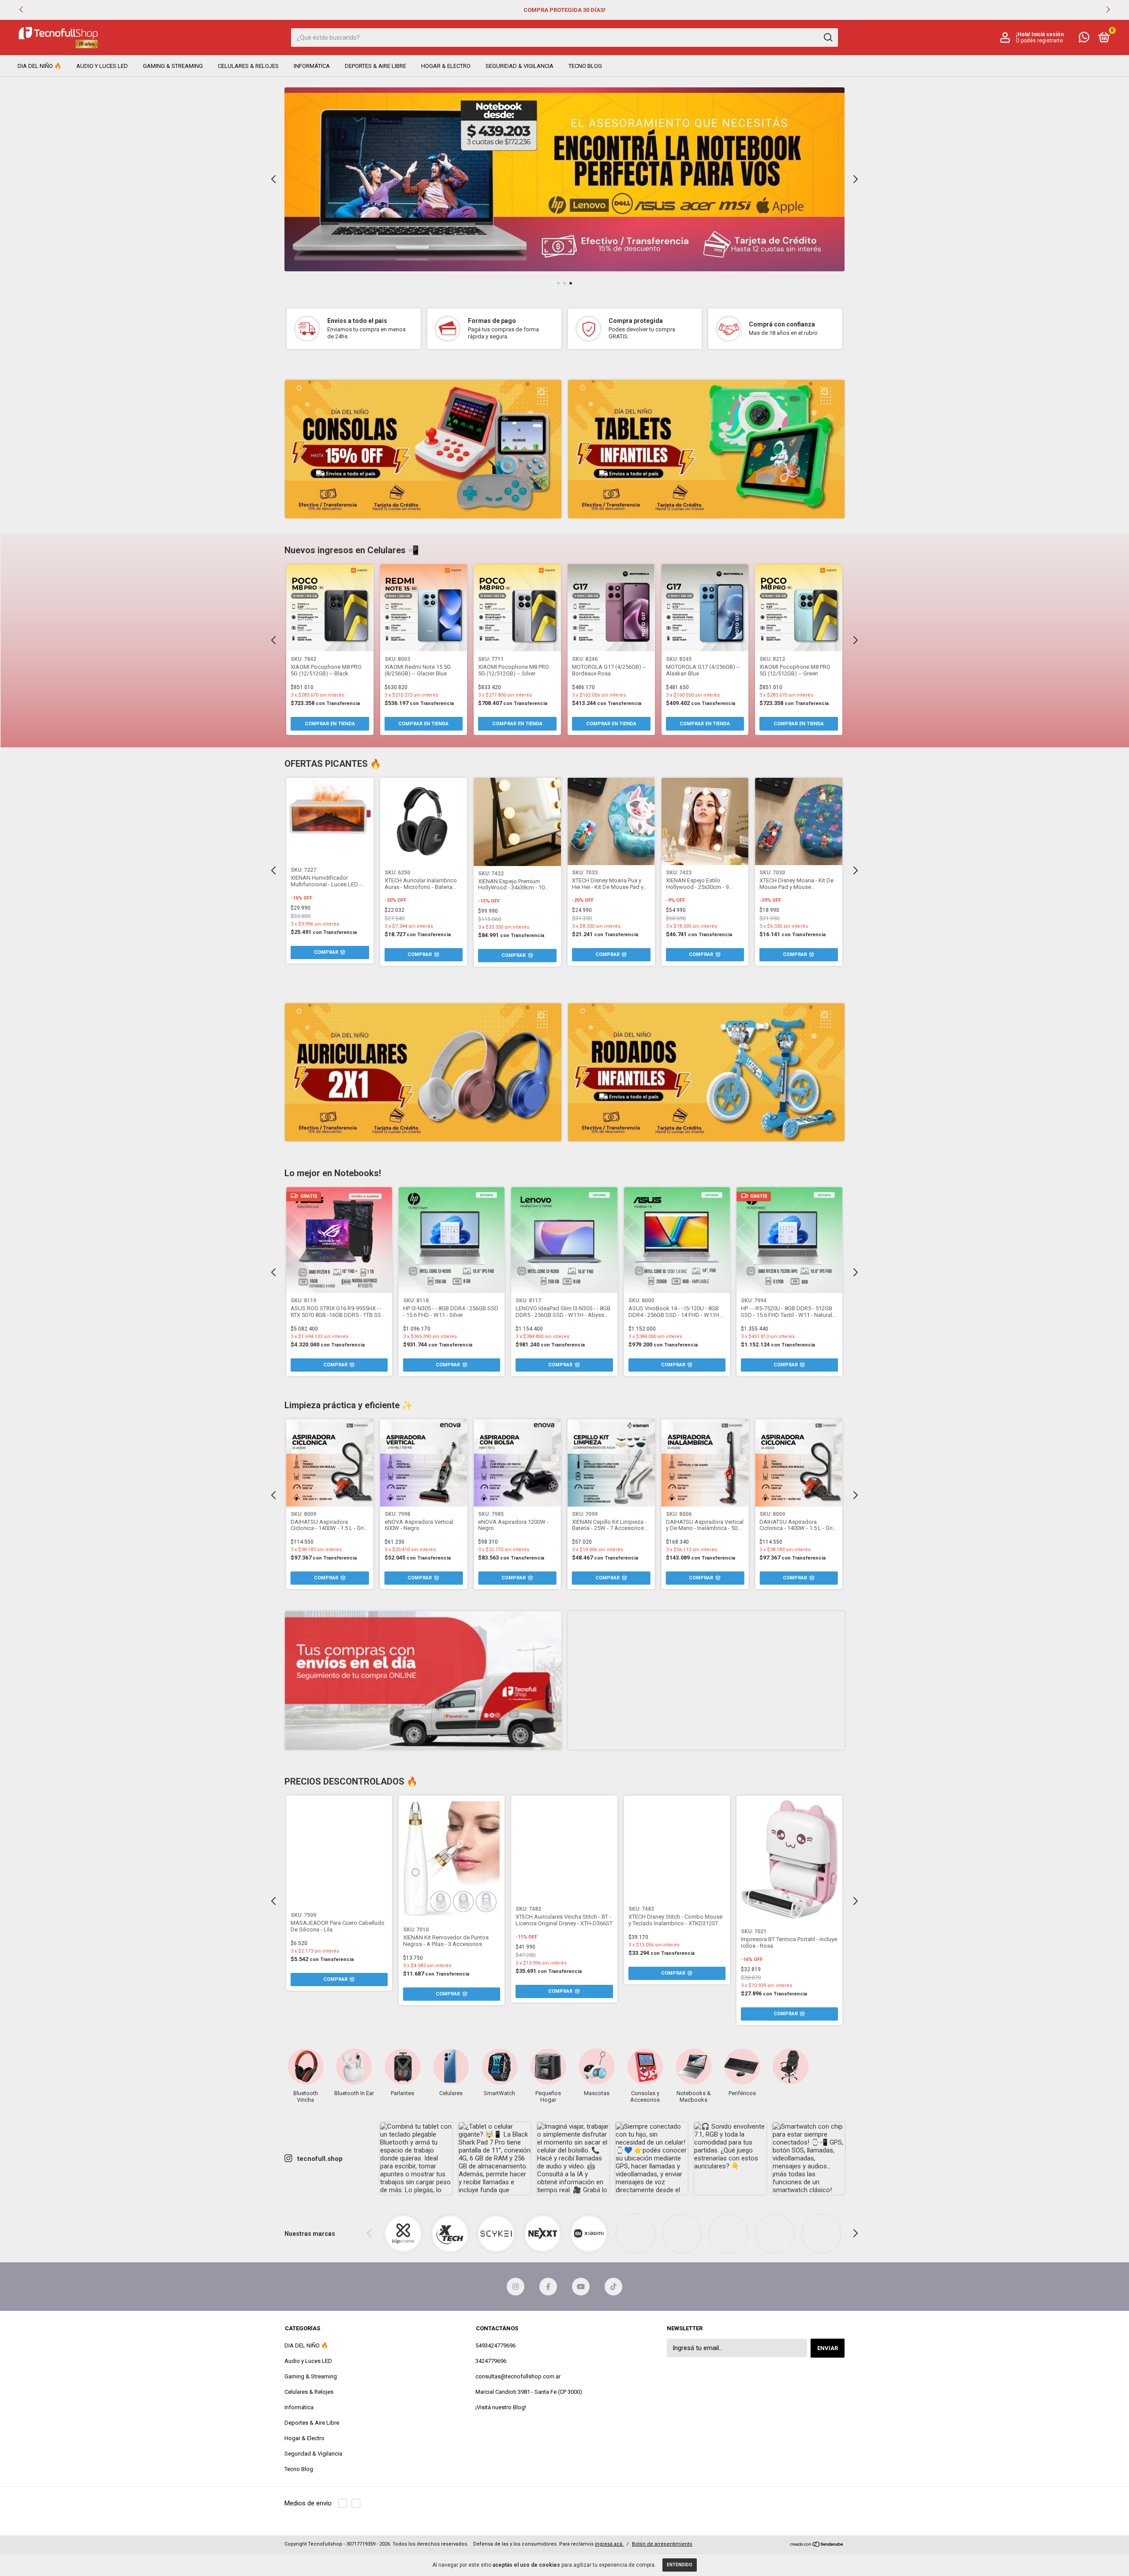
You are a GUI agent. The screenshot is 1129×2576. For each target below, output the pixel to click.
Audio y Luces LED (102, 66)
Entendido (680, 2565)
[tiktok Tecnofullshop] (613, 2287)
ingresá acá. (609, 2544)
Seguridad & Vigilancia (520, 66)
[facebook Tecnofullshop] (548, 2287)
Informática (312, 66)
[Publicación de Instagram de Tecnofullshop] (416, 2158)
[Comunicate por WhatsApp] (1084, 39)
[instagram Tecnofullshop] (516, 2287)
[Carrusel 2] (706, 449)
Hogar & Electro (446, 66)
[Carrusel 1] (564, 179)
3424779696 (491, 2361)
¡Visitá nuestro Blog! (501, 2407)
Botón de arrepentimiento (662, 2544)
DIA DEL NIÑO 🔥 (39, 66)
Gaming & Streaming (173, 66)
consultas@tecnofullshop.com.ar (518, 2376)
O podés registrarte (1039, 41)
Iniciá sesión (1048, 34)
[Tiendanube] (817, 2545)
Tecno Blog (585, 66)
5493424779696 (495, 2345)
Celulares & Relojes (248, 66)
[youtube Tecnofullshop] (581, 2287)
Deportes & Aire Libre (376, 66)
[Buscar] (828, 37)
